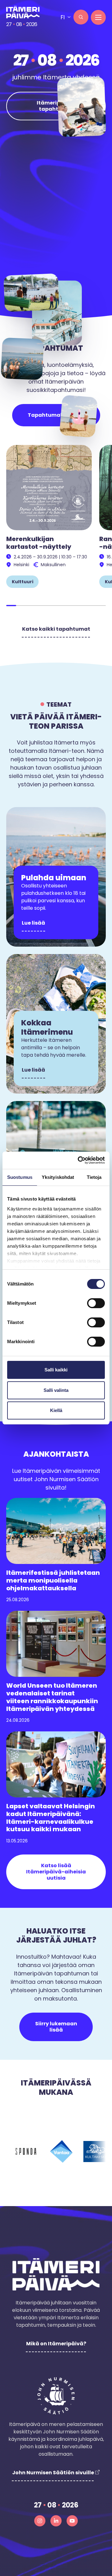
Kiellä (56, 1410)
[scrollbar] (56, 606)
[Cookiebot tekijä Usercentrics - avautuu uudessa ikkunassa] (79, 1160)
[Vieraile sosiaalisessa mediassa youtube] (72, 2521)
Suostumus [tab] (20, 1177)
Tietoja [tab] (94, 1177)
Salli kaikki (56, 1370)
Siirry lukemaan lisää (56, 2027)
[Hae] (81, 17)
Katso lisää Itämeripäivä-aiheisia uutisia (56, 1872)
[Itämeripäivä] (26, 12)
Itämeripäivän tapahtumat (56, 106)
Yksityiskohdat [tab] (58, 1177)
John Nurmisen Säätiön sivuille (53, 2473)
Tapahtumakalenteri (56, 415)
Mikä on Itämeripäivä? (56, 2344)
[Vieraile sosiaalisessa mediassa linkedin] (56, 2521)
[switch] (96, 1303)
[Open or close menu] (98, 17)
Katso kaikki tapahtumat (56, 629)
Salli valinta (56, 1390)
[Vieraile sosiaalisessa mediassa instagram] (40, 2521)
